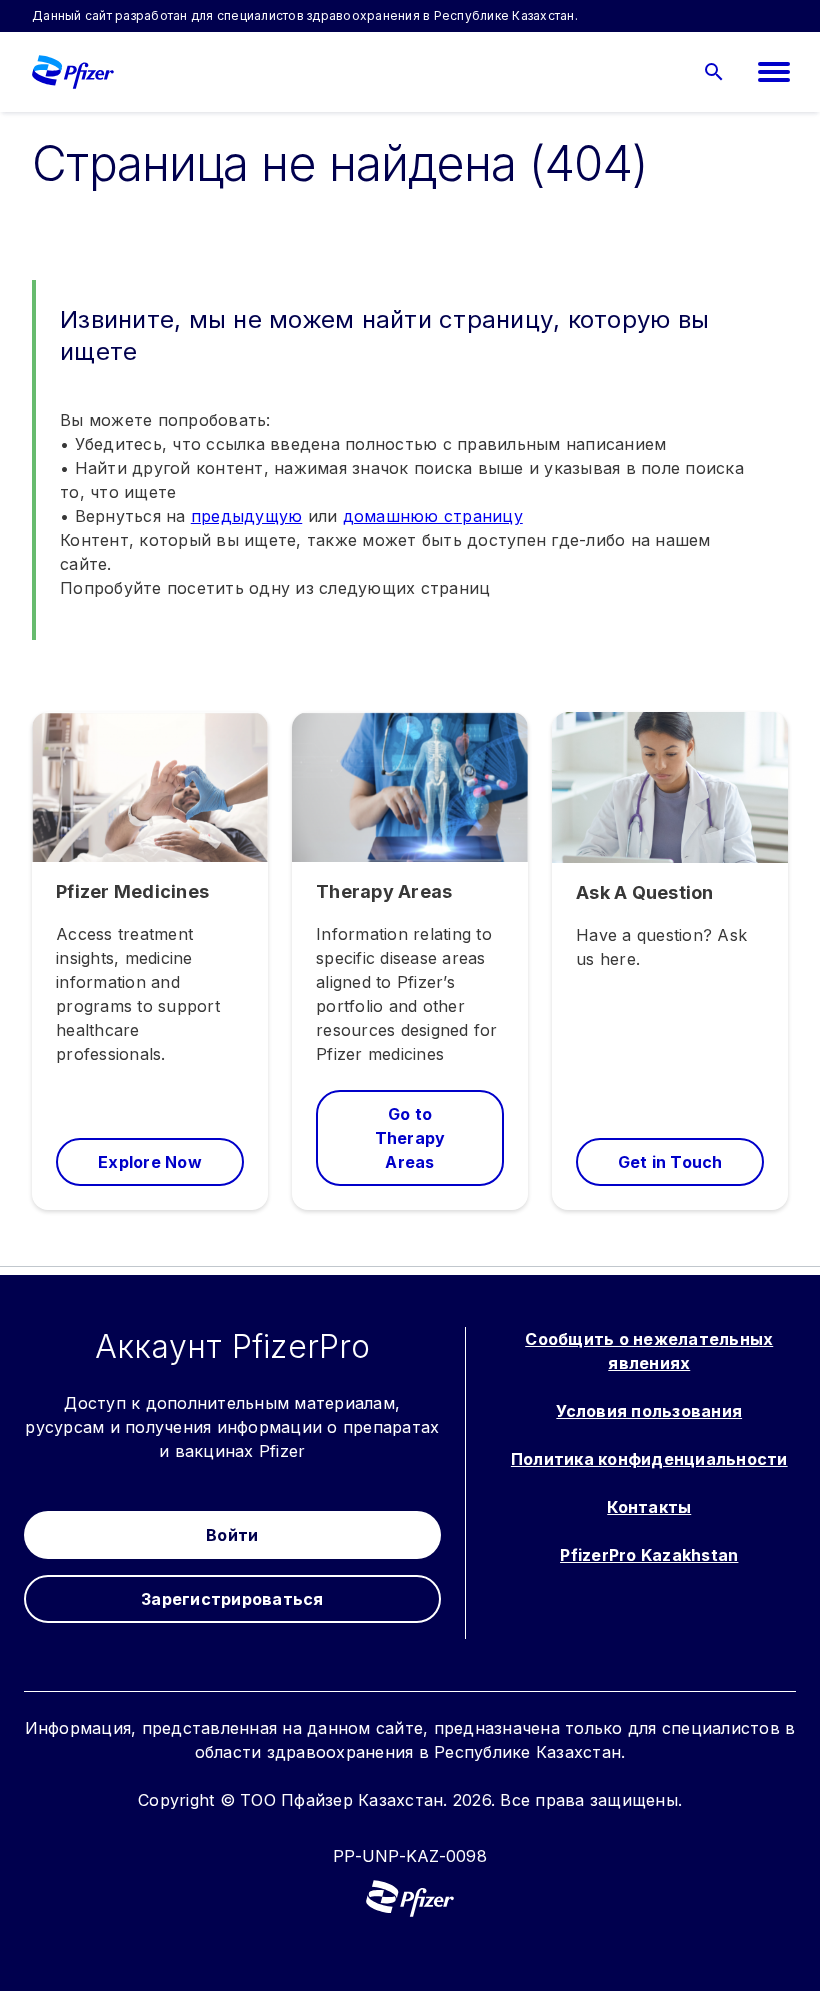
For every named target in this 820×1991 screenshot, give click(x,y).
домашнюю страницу (433, 516)
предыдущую (247, 516)
